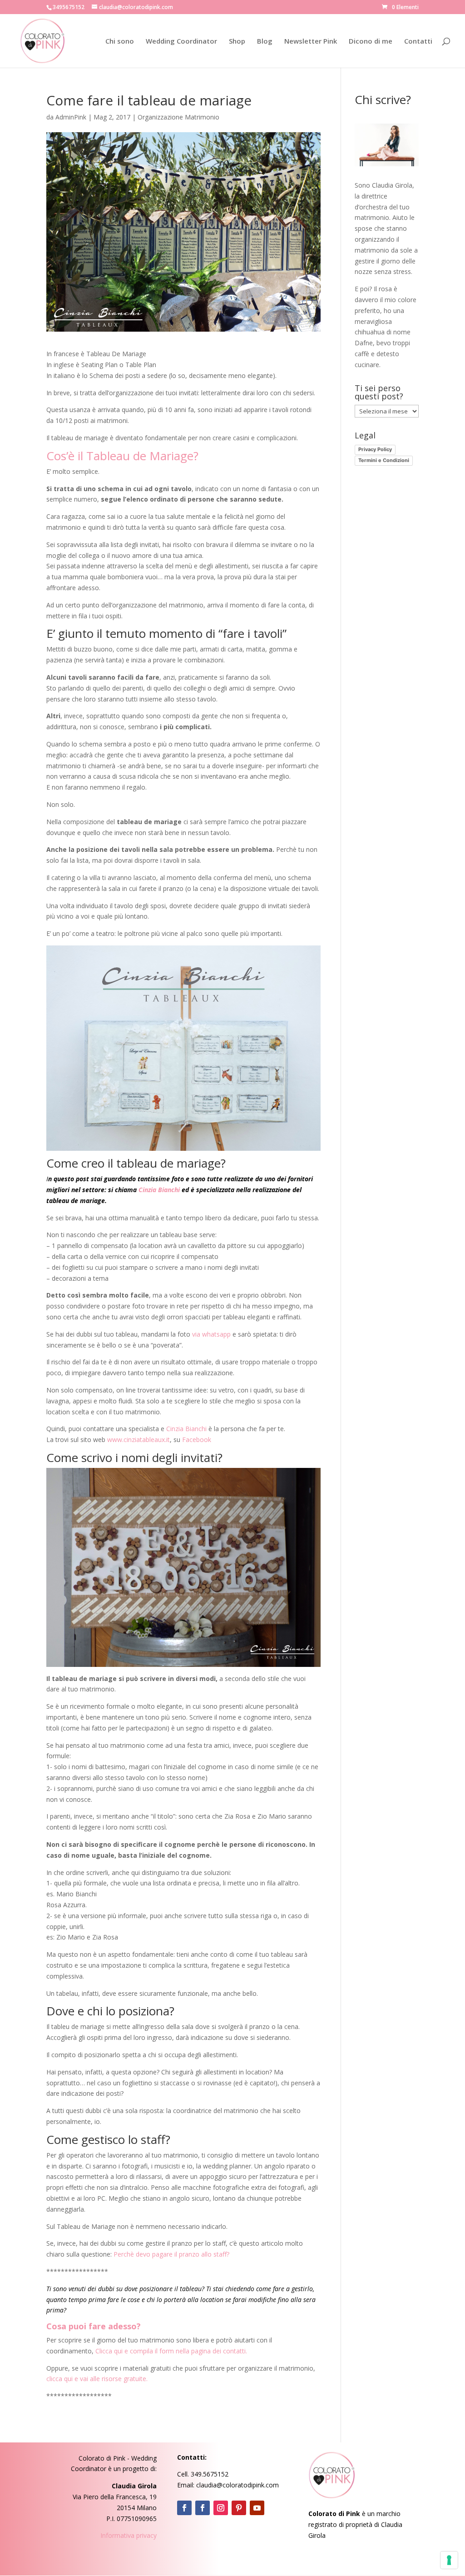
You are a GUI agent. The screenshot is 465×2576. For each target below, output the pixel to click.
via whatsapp (211, 1334)
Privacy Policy (375, 449)
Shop (237, 42)
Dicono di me (371, 42)
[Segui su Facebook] (184, 2508)
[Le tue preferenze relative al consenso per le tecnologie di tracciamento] (449, 2560)
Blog (265, 42)
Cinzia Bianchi (159, 1190)
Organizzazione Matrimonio (178, 117)
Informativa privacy (129, 2535)
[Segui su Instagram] (221, 2508)
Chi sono (120, 42)
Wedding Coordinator (181, 42)
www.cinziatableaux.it (139, 1440)
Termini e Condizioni (384, 460)
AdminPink (71, 117)
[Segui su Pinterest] (239, 2508)
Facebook (197, 1440)
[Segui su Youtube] (257, 2508)
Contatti (418, 42)
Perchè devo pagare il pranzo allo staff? (171, 2254)
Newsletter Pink (311, 42)
